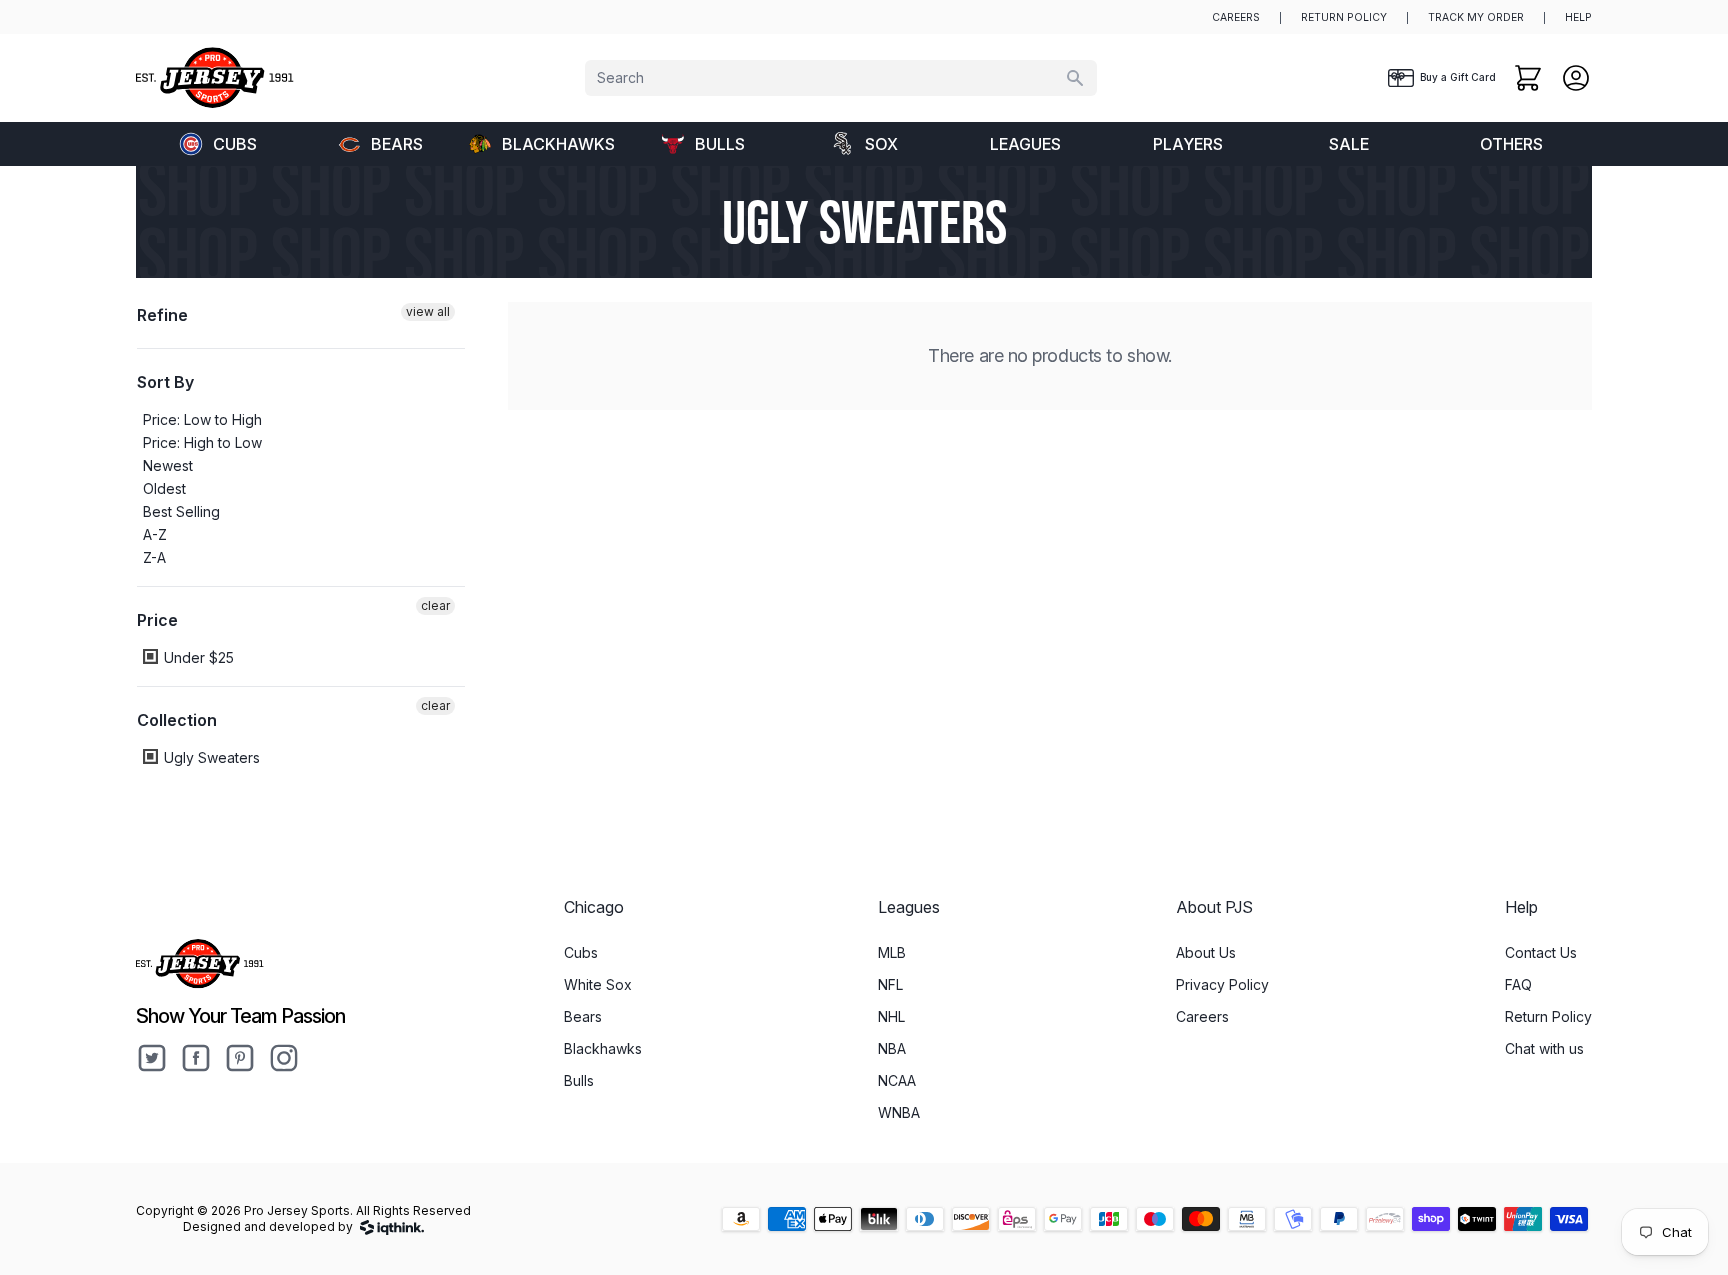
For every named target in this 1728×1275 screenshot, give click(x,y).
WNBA (899, 1112)
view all (428, 311)
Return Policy (1548, 1016)
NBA (892, 1048)
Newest (168, 465)
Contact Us (1541, 952)
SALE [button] (1349, 144)
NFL (890, 984)
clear (435, 605)
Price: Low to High (202, 419)
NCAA (897, 1080)
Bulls (720, 144)
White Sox (598, 984)
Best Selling (181, 511)
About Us (1206, 952)
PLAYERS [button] (1188, 144)
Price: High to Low (202, 442)
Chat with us (1544, 1048)
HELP (1578, 17)
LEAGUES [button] (1025, 144)
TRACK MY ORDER (1476, 17)
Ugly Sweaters (210, 757)
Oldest (164, 488)
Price (157, 620)
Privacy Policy (1222, 984)
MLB (892, 952)
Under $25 (197, 657)
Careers (1202, 1016)
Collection (177, 720)
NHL (891, 1016)
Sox (881, 144)
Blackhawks (558, 144)
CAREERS (1236, 17)
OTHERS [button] (1511, 144)
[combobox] (841, 78)
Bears (397, 144)
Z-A (154, 557)
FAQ (1518, 984)
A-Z (155, 534)
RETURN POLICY (1344, 17)
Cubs (235, 144)
